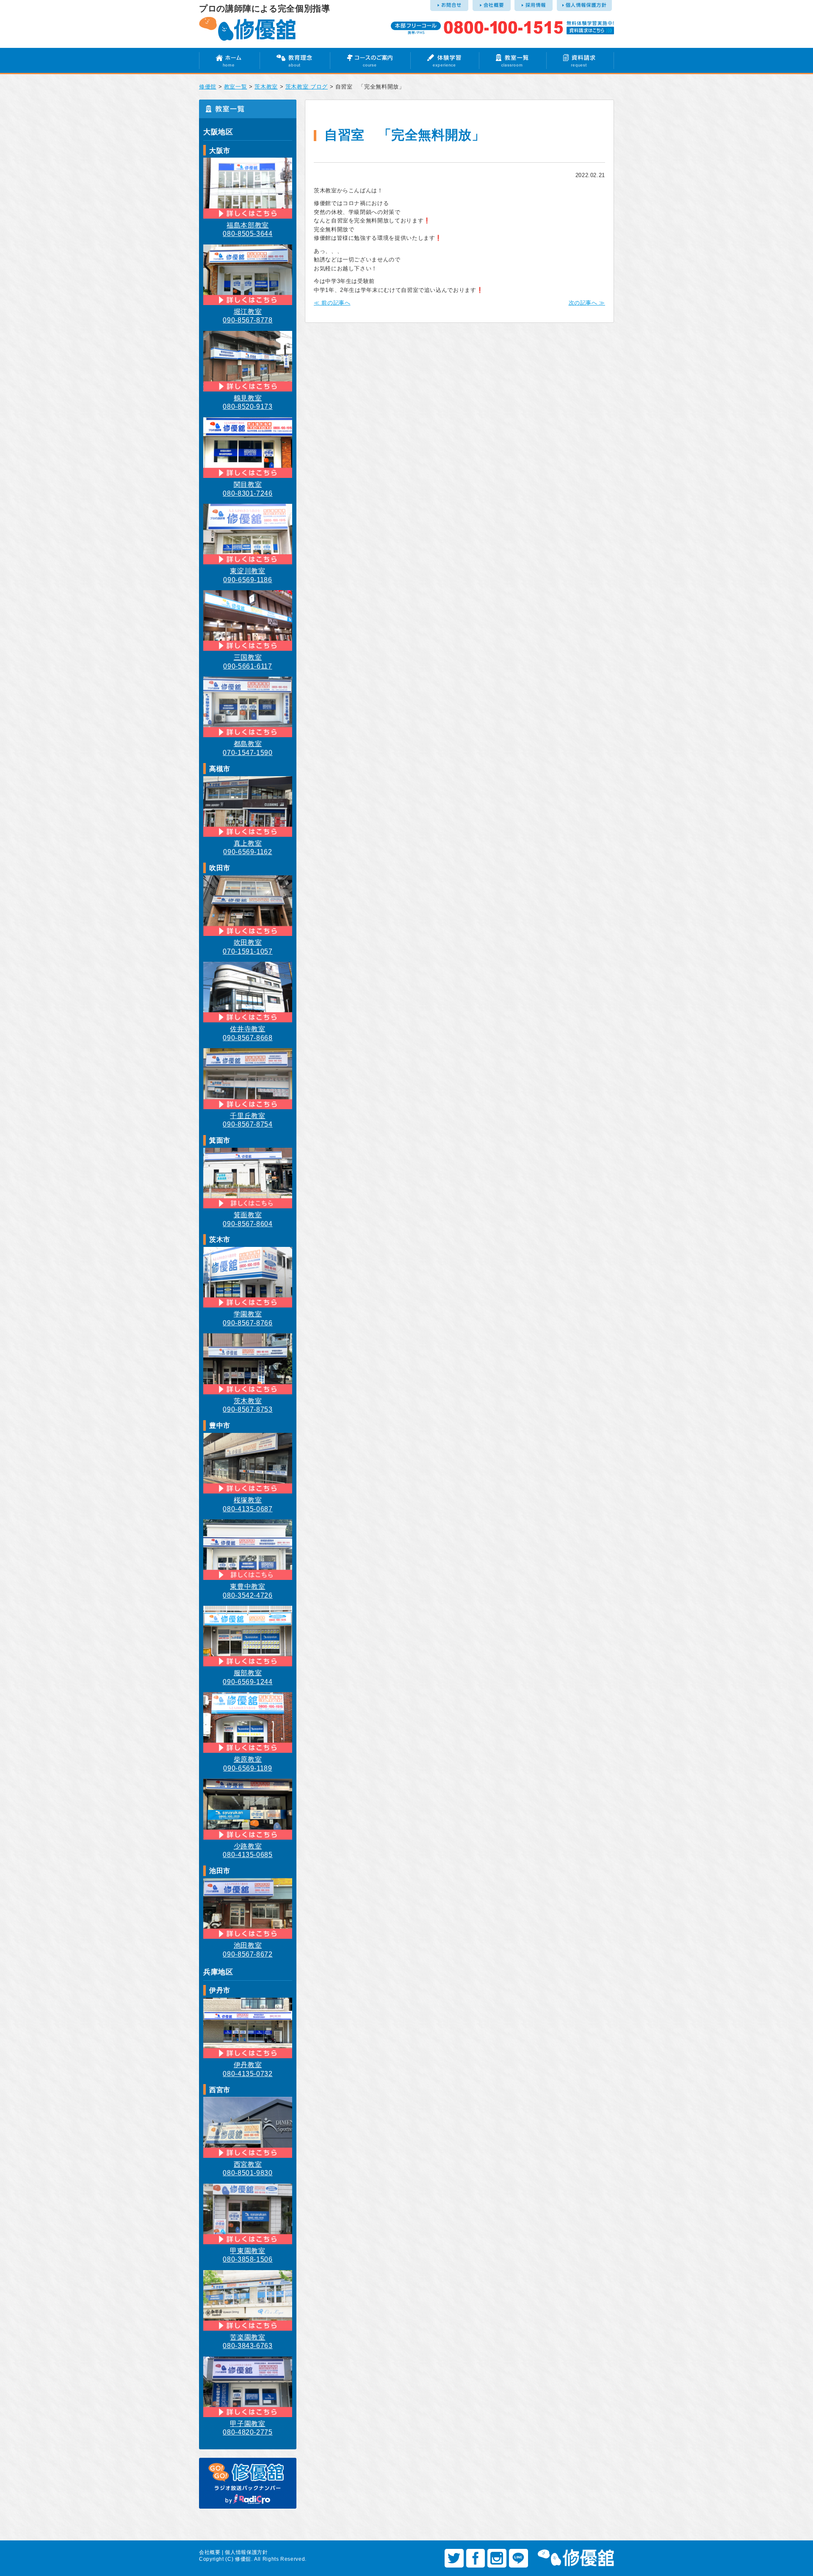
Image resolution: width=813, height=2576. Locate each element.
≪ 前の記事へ (332, 303)
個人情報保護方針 (246, 2552)
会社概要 (210, 2552)
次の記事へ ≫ (587, 303)
